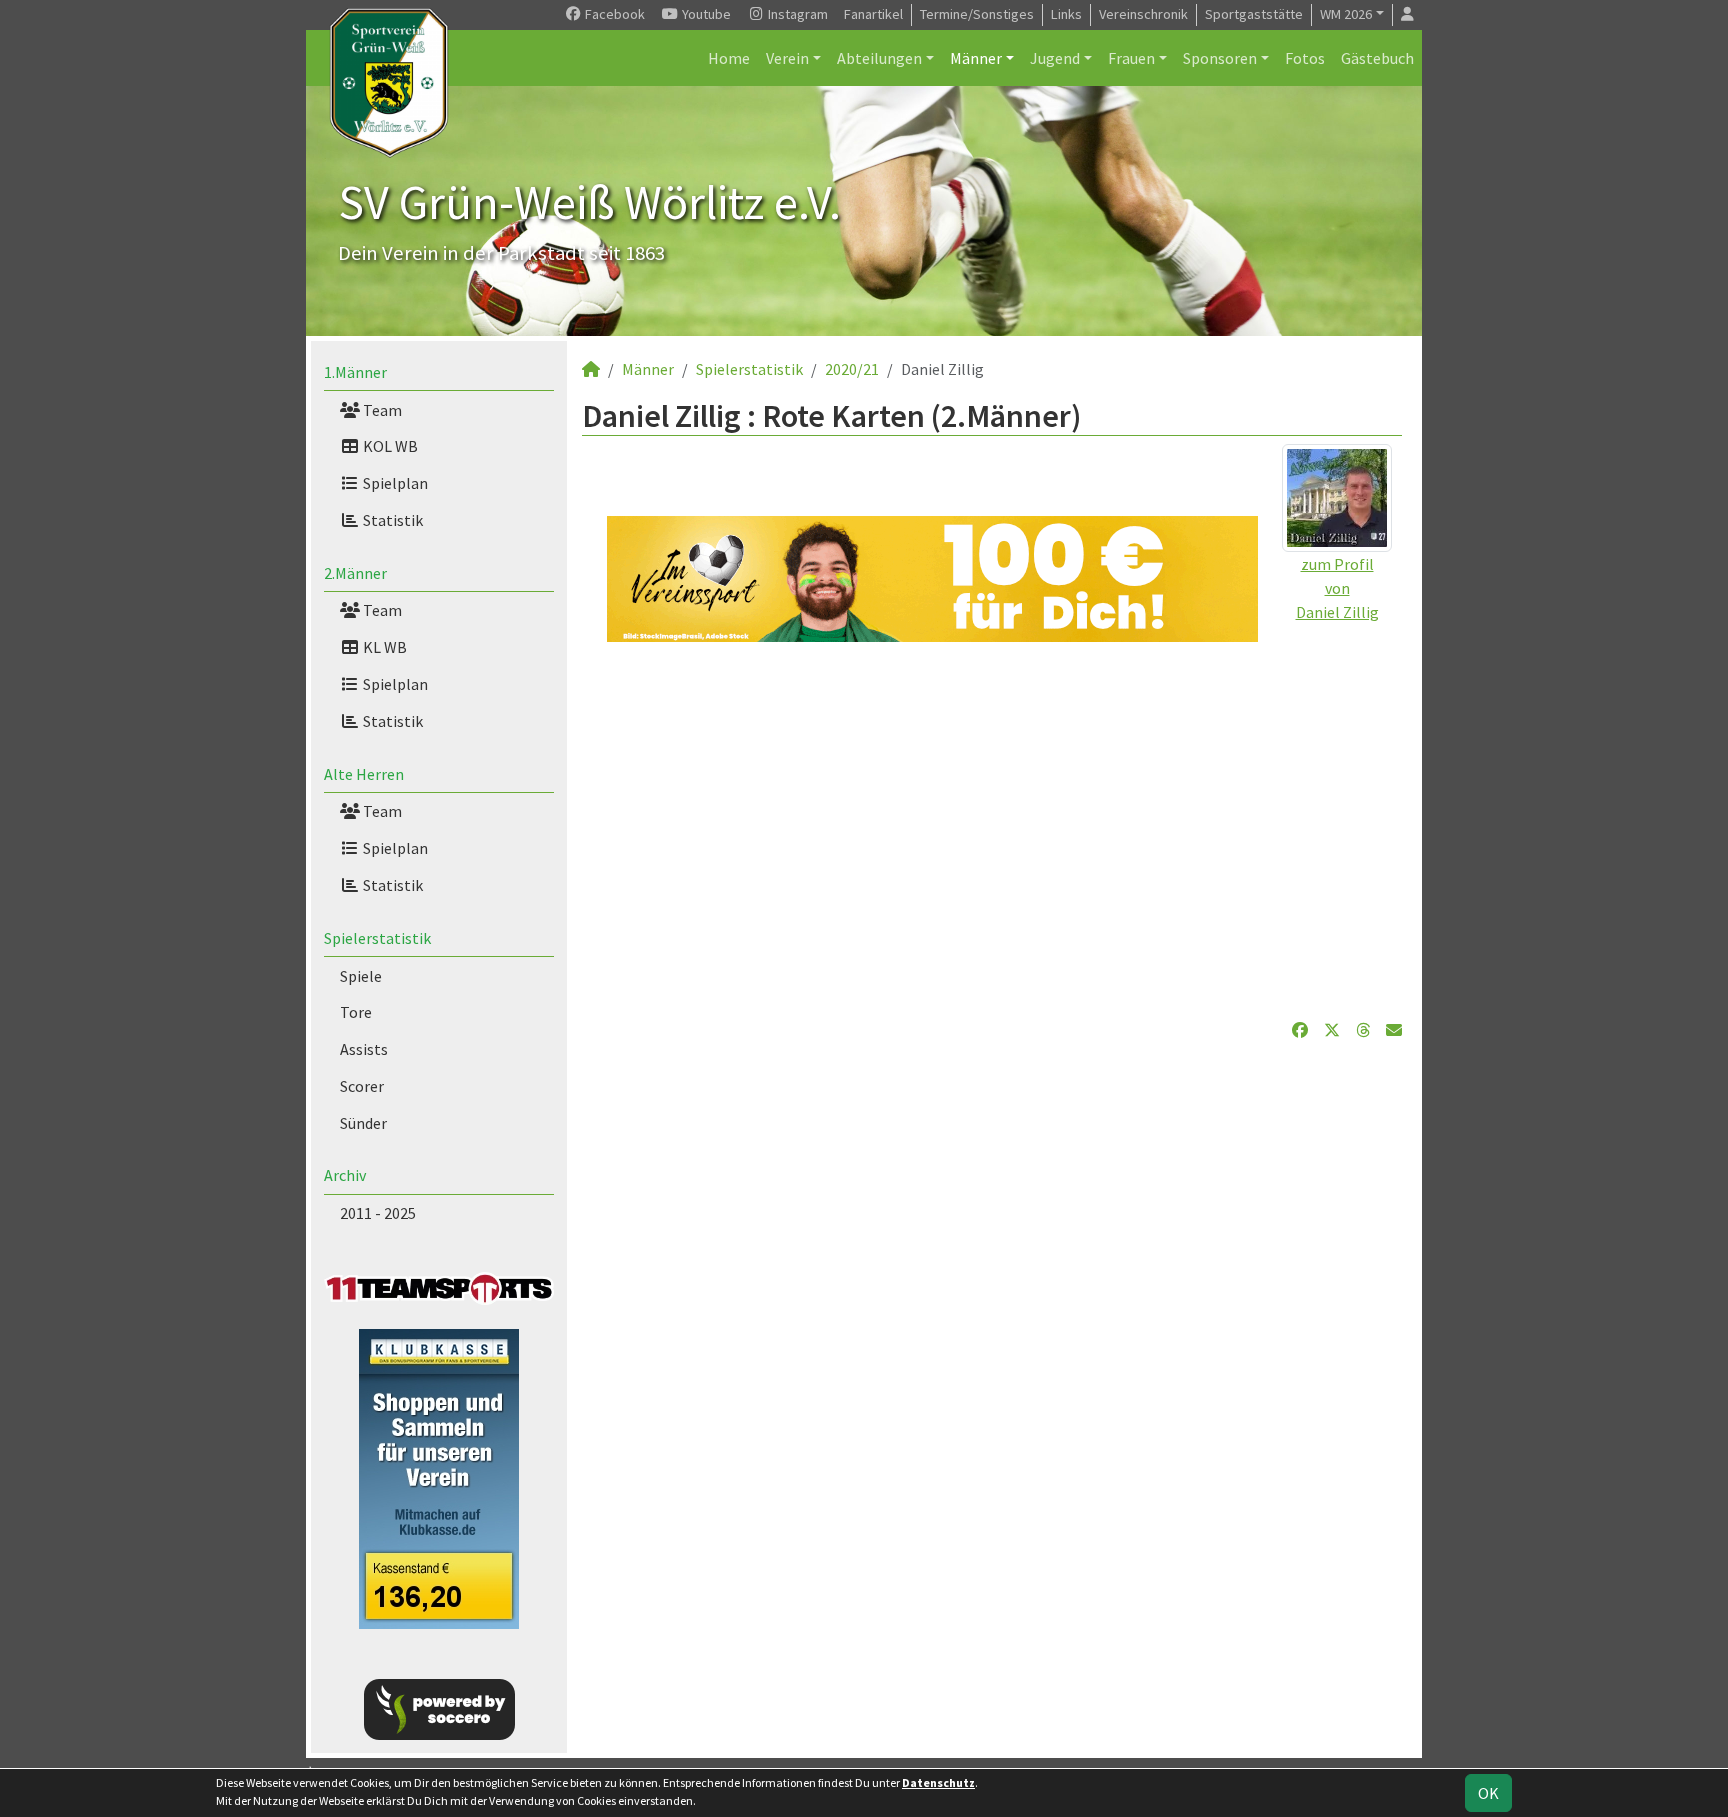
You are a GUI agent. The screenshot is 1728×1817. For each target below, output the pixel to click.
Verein (787, 58)
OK (1488, 1793)
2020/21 (852, 369)
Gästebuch (1377, 58)
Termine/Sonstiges (977, 14)
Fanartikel (873, 14)
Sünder (363, 1123)
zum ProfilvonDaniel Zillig (1337, 588)
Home (729, 58)
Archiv (345, 1175)
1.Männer (355, 372)
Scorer (362, 1086)
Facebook (613, 14)
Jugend (1055, 58)
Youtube (705, 14)
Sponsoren (1220, 58)
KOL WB (389, 446)
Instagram (796, 14)
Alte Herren (364, 774)
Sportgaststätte (1254, 14)
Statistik (391, 520)
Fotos (1305, 58)
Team (381, 410)
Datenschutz (938, 1782)
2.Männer (355, 573)
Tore (356, 1012)
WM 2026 (1346, 14)
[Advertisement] (992, 830)
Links (1066, 14)
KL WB (383, 647)
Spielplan (394, 483)
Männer (976, 58)
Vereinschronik (1143, 14)
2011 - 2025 (378, 1213)
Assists (364, 1049)
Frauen (1131, 58)
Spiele (361, 976)
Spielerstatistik (377, 938)
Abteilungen (879, 58)
